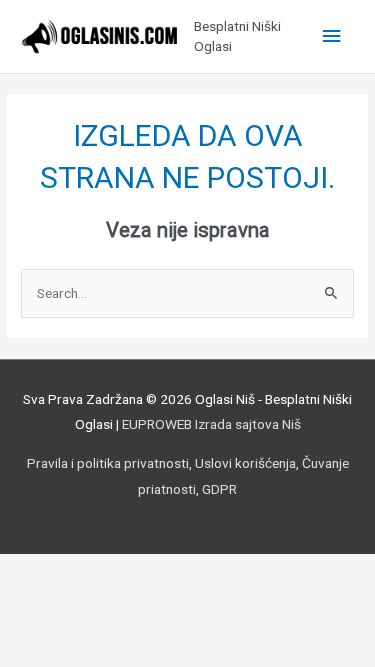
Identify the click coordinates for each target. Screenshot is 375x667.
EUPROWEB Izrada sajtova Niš (211, 424)
